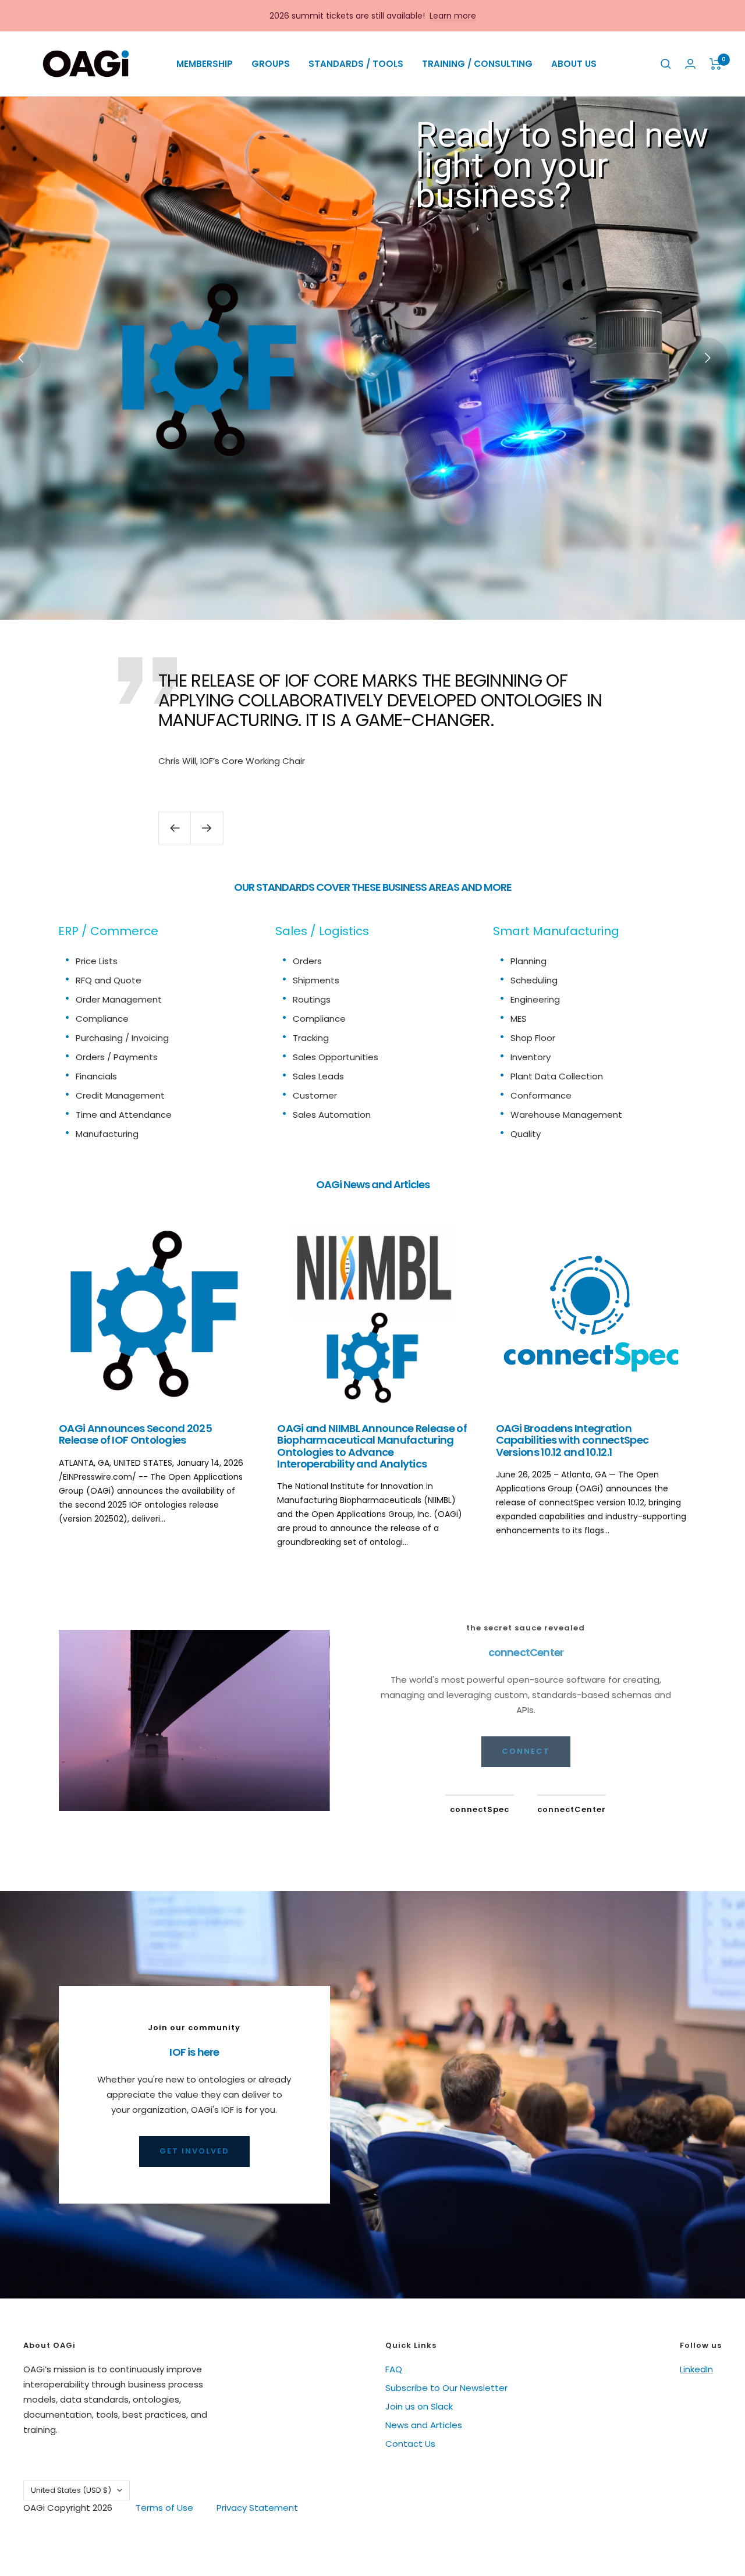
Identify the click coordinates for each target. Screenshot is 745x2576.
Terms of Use (164, 2508)
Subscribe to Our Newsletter (446, 2388)
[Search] (666, 64)
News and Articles (424, 2425)
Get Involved (194, 2151)
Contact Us (410, 2444)
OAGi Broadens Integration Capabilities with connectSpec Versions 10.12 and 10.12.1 (572, 1440)
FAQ (394, 2369)
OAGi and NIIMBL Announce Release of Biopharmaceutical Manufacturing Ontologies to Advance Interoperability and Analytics (372, 1446)
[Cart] (716, 64)
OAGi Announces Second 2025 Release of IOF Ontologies (135, 1434)
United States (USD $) (71, 2490)
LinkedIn (696, 2369)
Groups (271, 64)
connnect (526, 1751)
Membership (205, 64)
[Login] (690, 64)
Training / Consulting (477, 64)
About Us (574, 64)
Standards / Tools (356, 64)
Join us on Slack (419, 2406)
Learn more (453, 16)
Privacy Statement (257, 2508)
